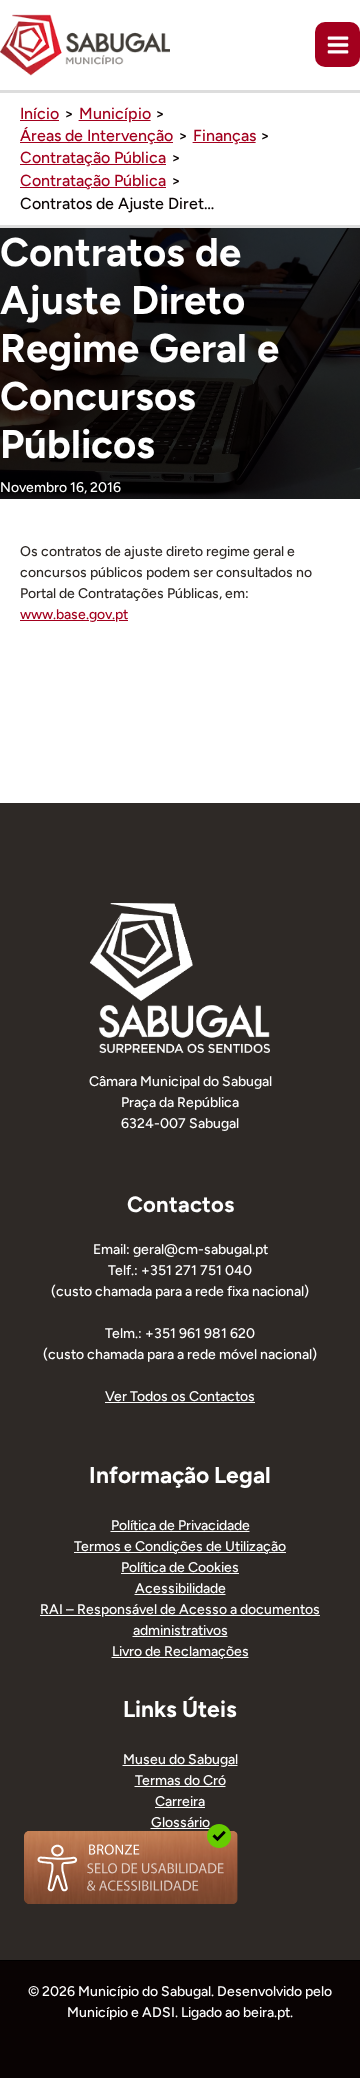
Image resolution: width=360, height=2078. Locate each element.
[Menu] (337, 44)
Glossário (180, 1822)
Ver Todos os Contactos (180, 1396)
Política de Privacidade (180, 1525)
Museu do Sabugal (180, 1759)
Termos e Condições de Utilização (180, 1546)
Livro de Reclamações (180, 1651)
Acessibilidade (180, 1588)
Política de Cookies (180, 1567)
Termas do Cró (180, 1780)
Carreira (180, 1801)
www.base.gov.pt (74, 614)
